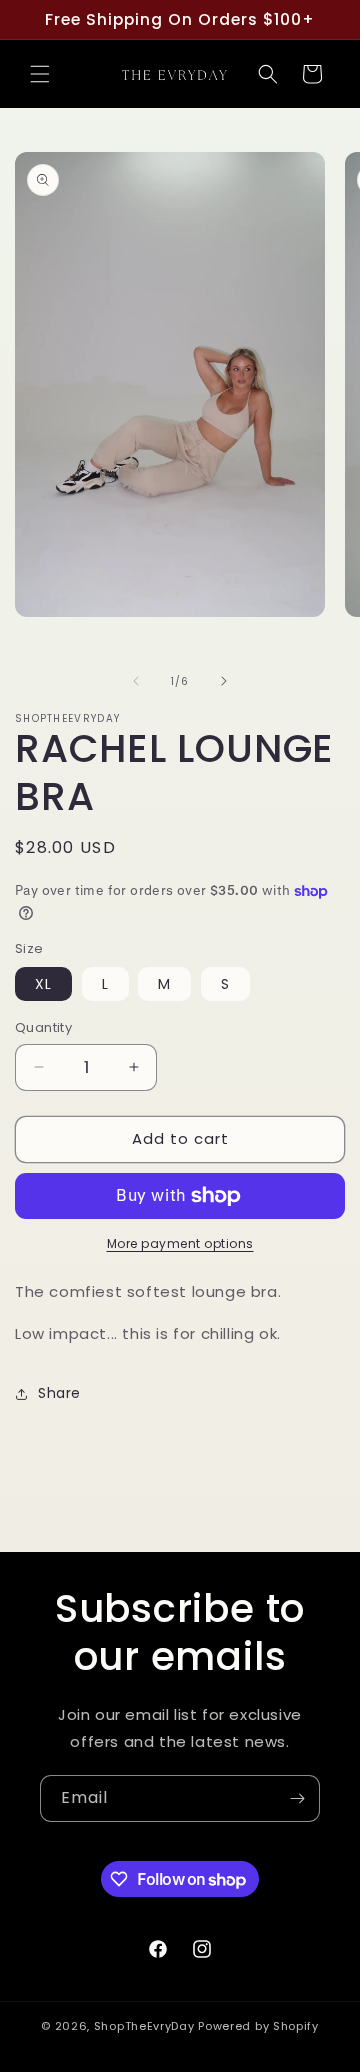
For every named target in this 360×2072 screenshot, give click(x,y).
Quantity (43, 1027)
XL (43, 984)
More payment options (180, 1243)
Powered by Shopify (258, 2026)
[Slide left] (136, 681)
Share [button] (59, 1393)
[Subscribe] (297, 1798)
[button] (40, 74)
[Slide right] (224, 681)
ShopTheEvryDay (144, 2026)
